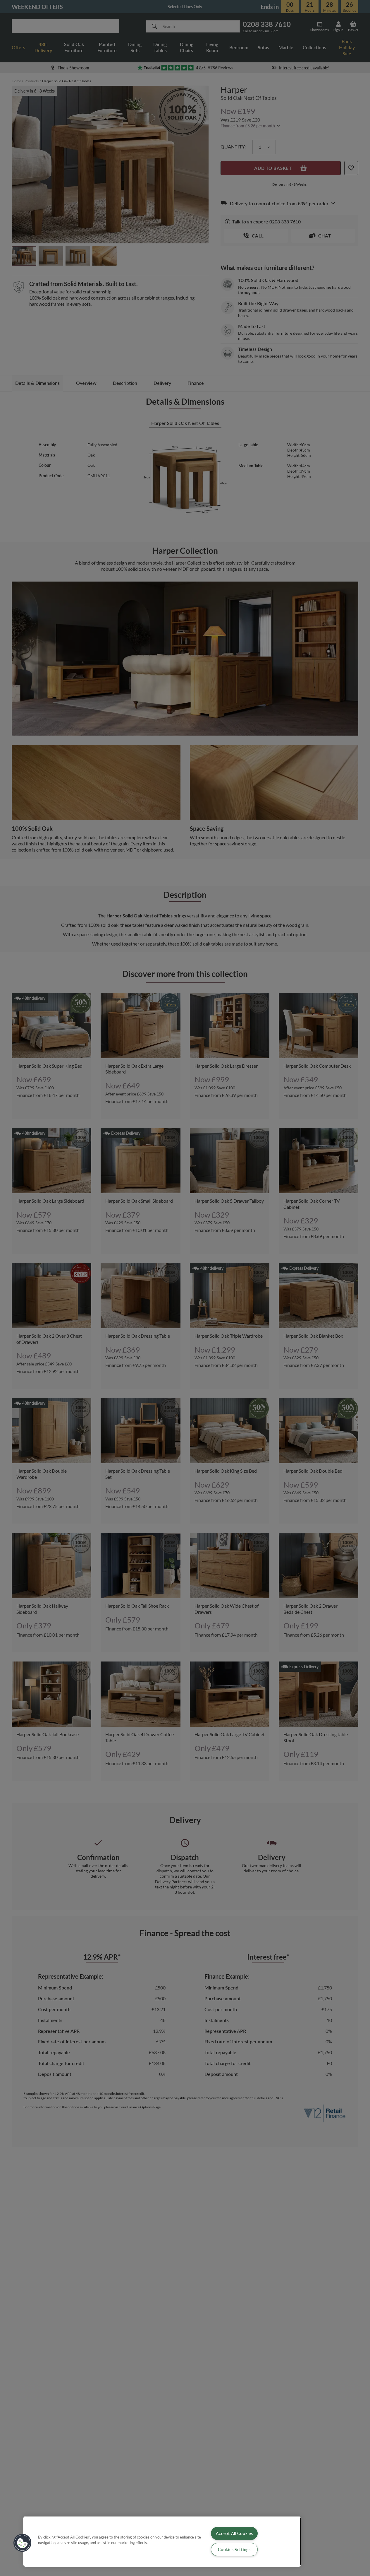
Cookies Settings (234, 2549)
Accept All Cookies (234, 2533)
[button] (23, 2543)
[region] (162, 2541)
